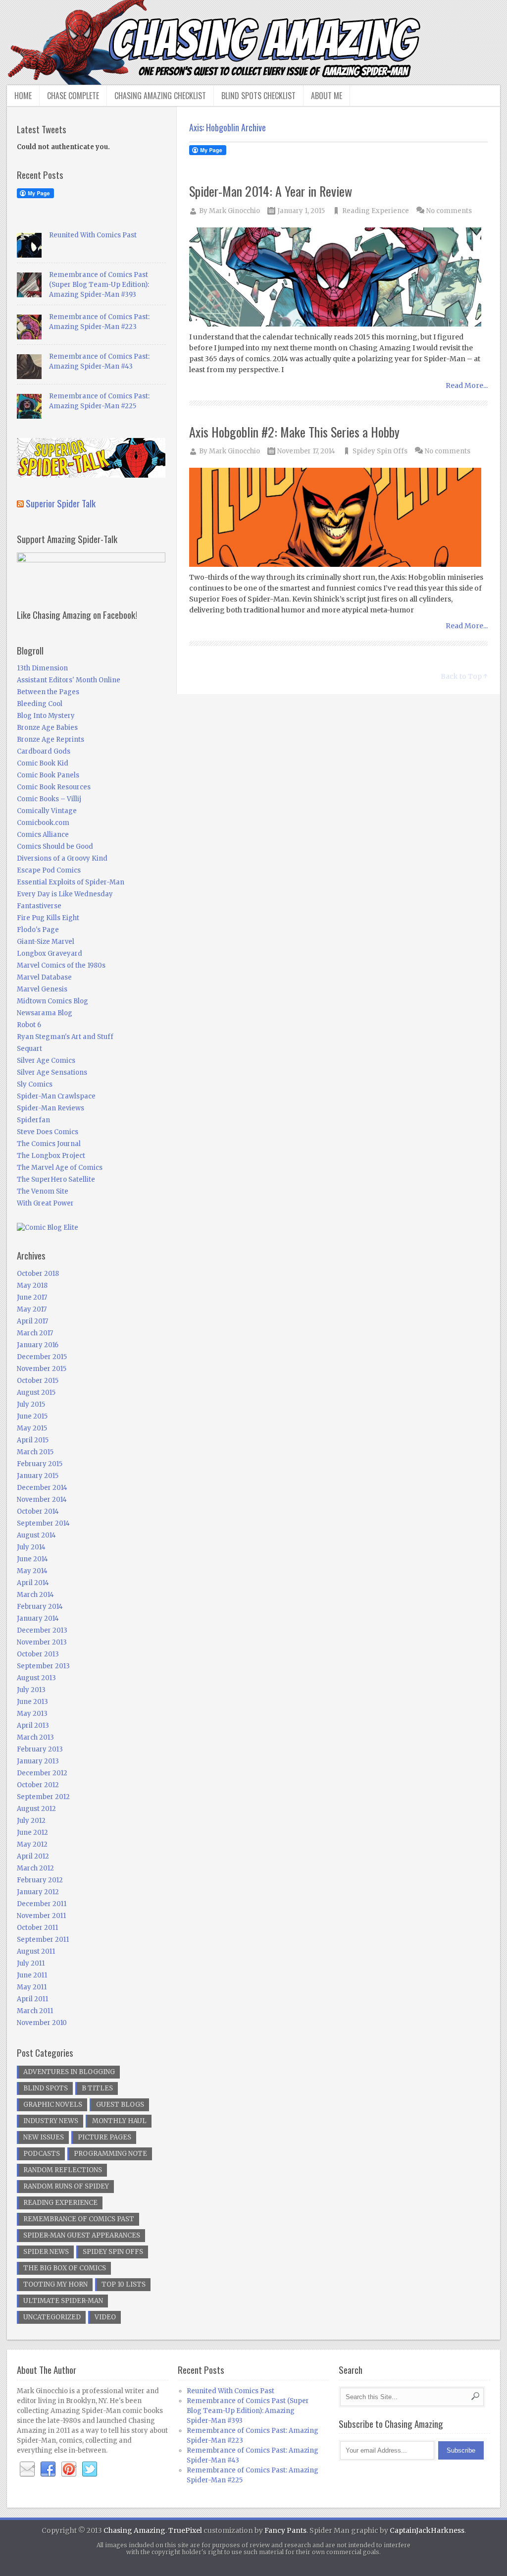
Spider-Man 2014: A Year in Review (271, 191)
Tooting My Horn (55, 2284)
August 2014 (36, 1535)
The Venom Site (43, 1191)
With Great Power (45, 1203)
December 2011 (42, 1904)
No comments (449, 211)
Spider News (46, 2252)
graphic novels (53, 2105)
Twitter (90, 2469)
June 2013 (32, 1702)
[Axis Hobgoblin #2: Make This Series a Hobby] (339, 518)
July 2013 (31, 1690)
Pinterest (69, 2469)
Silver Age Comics (46, 1061)
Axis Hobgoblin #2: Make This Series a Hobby (294, 432)
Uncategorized (52, 2317)
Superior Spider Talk (61, 503)
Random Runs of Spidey (66, 2186)
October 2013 (38, 1654)
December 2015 (42, 1357)
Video (105, 2317)
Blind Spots (46, 2088)
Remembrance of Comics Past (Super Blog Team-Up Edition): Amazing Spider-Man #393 (99, 285)
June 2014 (32, 1559)
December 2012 (42, 1773)
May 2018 (32, 1286)
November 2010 (42, 2023)
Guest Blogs (120, 2105)
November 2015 (42, 1369)
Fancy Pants (285, 2530)
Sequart (29, 1049)
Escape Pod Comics (49, 870)
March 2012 (35, 1868)
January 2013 (38, 1761)
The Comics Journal (49, 1144)
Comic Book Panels (48, 775)
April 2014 (33, 1583)
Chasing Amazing (134, 2530)
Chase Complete (73, 96)
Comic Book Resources (54, 787)
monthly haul (119, 2121)
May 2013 (32, 1714)
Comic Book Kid (43, 763)
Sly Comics (35, 1084)
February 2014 (40, 1607)
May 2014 (32, 1571)
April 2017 (32, 1321)
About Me (327, 96)
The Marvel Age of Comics (60, 1168)
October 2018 (38, 1274)
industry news (51, 2121)
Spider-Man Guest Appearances (82, 2235)
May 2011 (32, 1987)
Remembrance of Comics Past (79, 2219)
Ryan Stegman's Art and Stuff (65, 1037)
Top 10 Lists (124, 2284)
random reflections (63, 2170)
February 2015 (40, 1464)
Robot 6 (29, 1025)
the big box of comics (65, 2268)
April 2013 (33, 1726)
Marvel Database (44, 977)
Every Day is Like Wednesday (65, 894)
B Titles (97, 2088)
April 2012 (33, 1856)
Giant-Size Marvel (46, 942)
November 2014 (42, 1500)
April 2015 (33, 1440)
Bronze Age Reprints (51, 740)
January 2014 (38, 1618)
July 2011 (31, 1963)
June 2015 (32, 1416)
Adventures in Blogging (69, 2072)
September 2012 (43, 1797)
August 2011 (36, 1951)
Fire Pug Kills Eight (48, 918)
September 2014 (43, 1523)
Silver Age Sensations (52, 1072)
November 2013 (42, 1642)
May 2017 (32, 1309)
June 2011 (32, 1975)
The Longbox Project (51, 1156)
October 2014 (38, 1511)
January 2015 (38, 1476)
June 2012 (32, 1833)
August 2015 (36, 1393)
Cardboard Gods (44, 751)
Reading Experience (376, 211)
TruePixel (185, 2530)
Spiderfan (33, 1120)
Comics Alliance (43, 835)
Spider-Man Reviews (51, 1108)
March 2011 (35, 2011)
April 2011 (32, 1999)
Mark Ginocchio (234, 211)
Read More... (467, 385)
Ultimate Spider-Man (63, 2301)
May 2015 (32, 1428)
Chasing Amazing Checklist (160, 96)
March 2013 (35, 1737)
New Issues (44, 2137)
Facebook (48, 2469)
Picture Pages (104, 2137)
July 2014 (31, 1547)
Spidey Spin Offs (380, 451)
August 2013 (36, 1678)
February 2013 (40, 1749)
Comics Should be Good (55, 847)
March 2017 (35, 1333)
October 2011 (37, 1928)
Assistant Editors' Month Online (69, 680)
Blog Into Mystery (46, 716)
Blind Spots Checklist (258, 96)
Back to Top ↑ (464, 676)
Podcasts (42, 2154)
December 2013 (42, 1630)
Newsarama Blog (45, 1013)
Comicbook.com (43, 823)
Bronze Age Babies (47, 728)
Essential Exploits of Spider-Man (71, 882)
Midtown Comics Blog (52, 1001)
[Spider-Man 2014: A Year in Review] (339, 278)
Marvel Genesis (42, 989)
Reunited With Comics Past (93, 235)
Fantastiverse (39, 906)
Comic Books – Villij (49, 799)
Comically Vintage (47, 811)
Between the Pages (48, 692)
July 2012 (31, 1821)
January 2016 (38, 1345)
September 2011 (43, 1940)
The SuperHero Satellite (56, 1179)
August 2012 (36, 1809)
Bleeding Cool (40, 704)
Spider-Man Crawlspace (56, 1096)
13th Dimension (42, 668)
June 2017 (32, 1297)
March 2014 (35, 1595)
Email (27, 2469)
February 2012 (40, 1880)
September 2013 (43, 1666)
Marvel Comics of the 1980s (61, 965)
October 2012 (38, 1785)
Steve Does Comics (48, 1132)
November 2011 (41, 1916)
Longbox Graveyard (50, 954)
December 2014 (42, 1488)
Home (23, 96)
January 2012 (38, 1892)
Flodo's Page (38, 930)
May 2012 (32, 1844)
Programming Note (110, 2154)
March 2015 (35, 1452)
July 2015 (31, 1404)
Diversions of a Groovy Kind (62, 858)
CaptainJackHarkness (427, 2530)
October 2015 (38, 1381)
